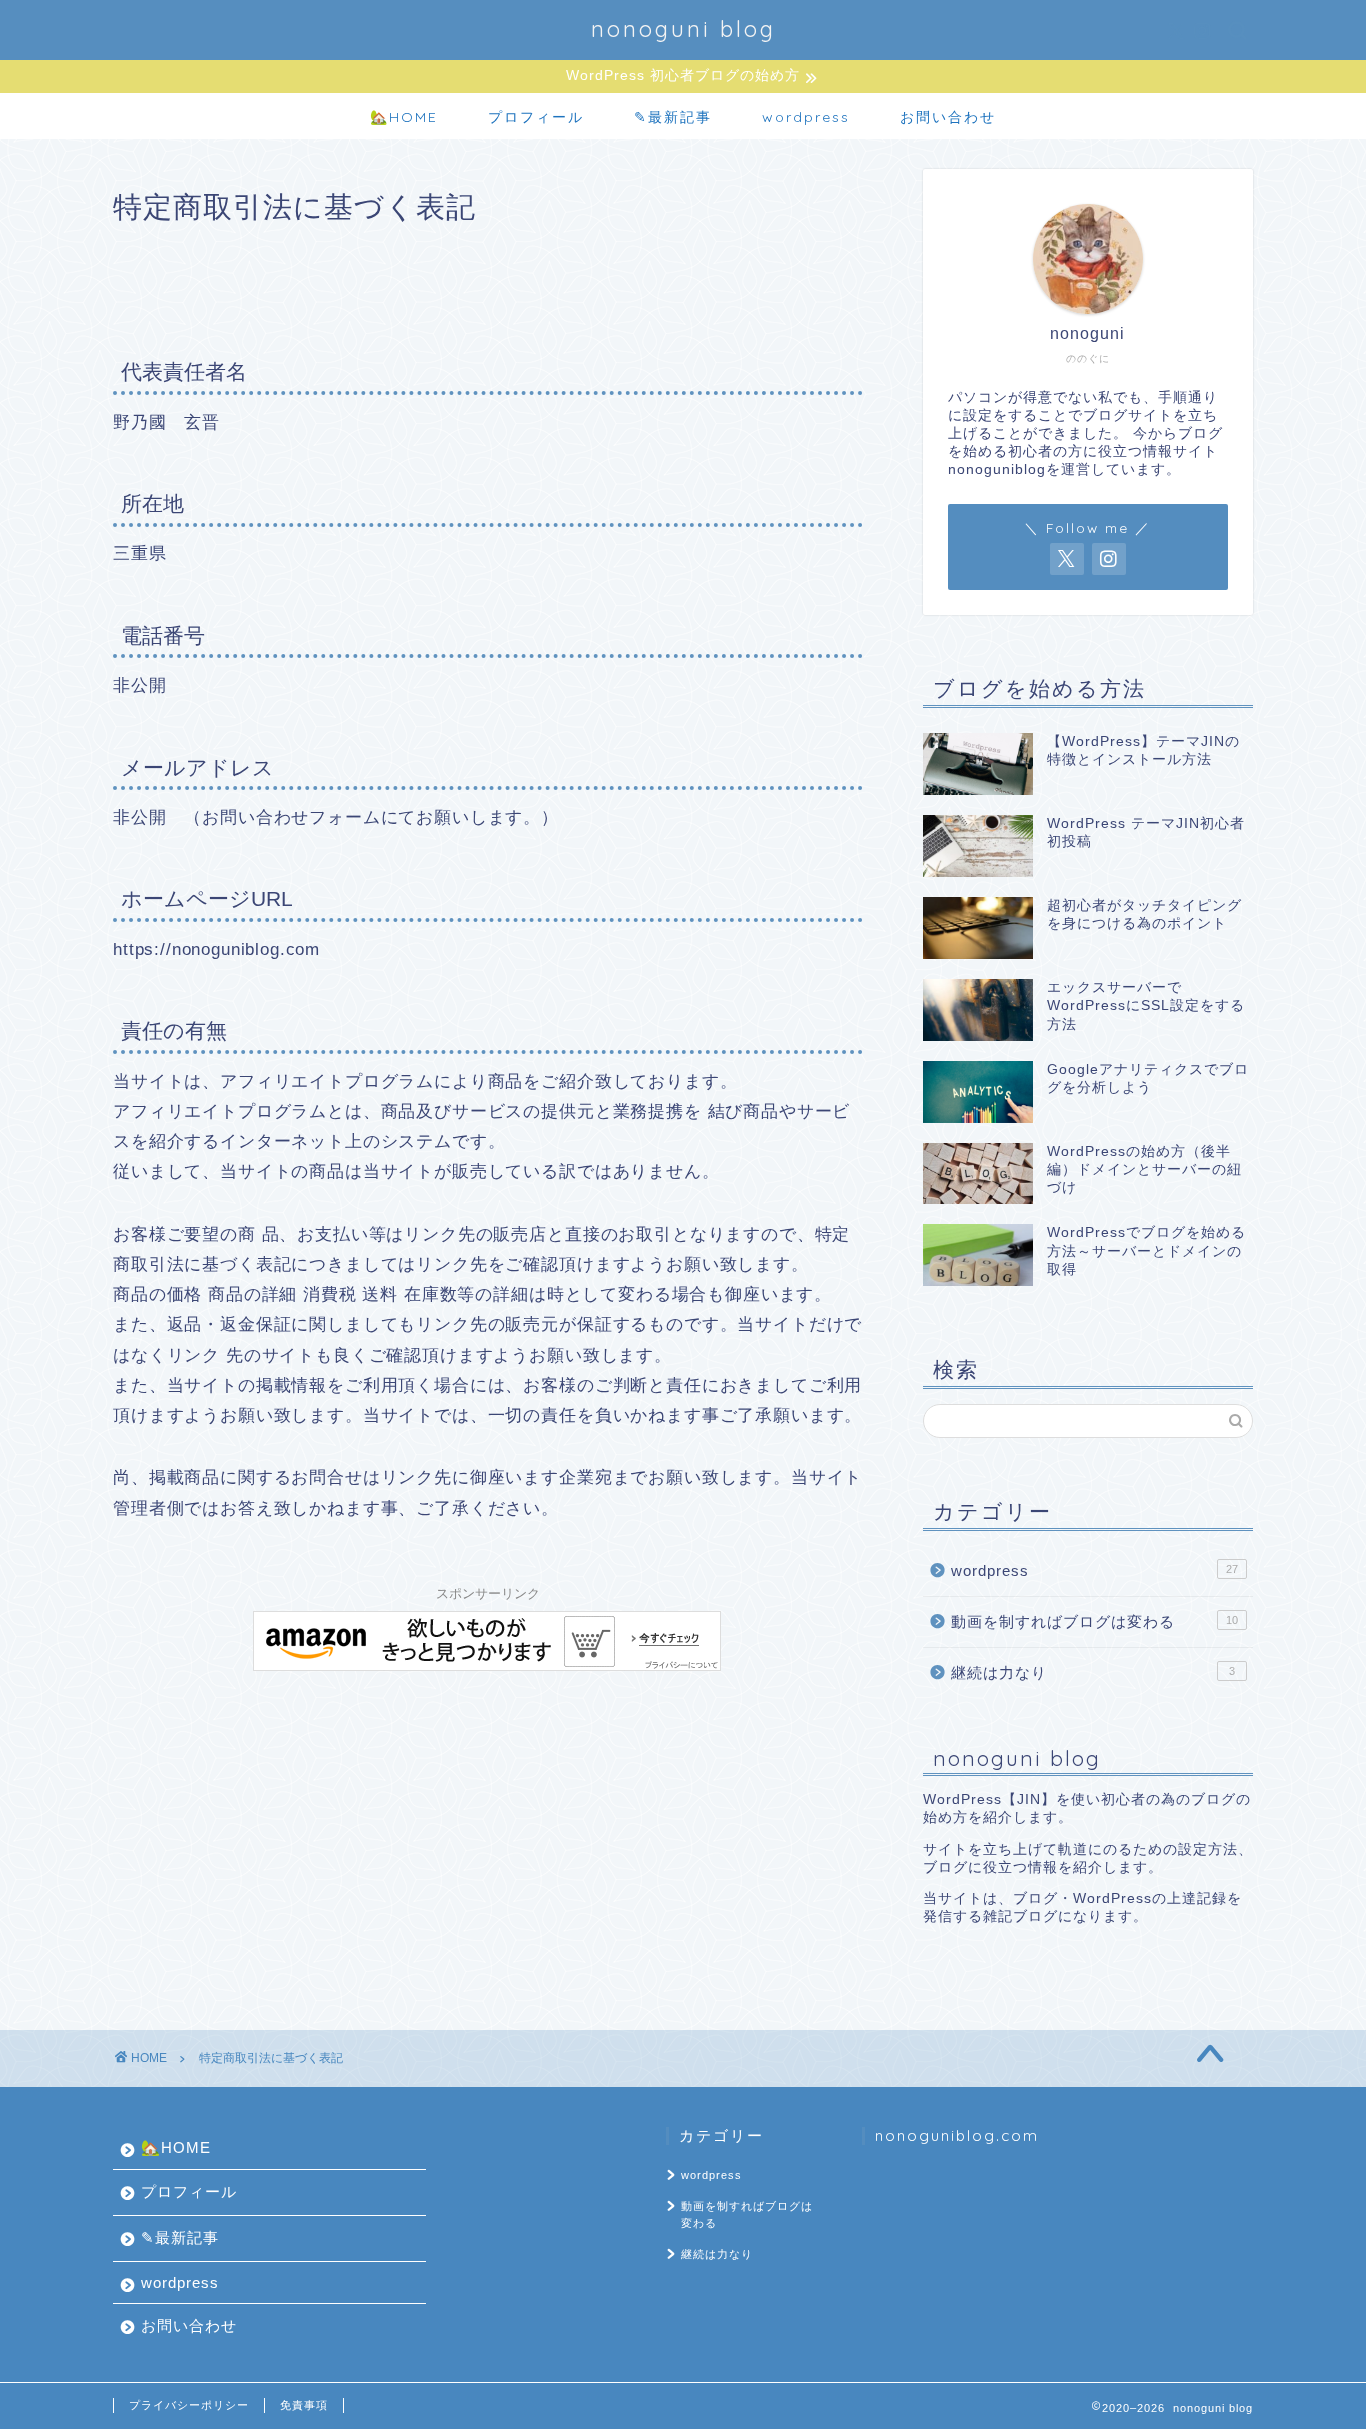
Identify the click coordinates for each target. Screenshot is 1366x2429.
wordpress (806, 117)
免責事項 (304, 2405)
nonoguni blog (683, 28)
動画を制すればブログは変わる (1094, 1621)
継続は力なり (1093, 1672)
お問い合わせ (948, 117)
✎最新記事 (673, 117)
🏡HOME (404, 117)
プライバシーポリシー (189, 2405)
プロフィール (536, 117)
